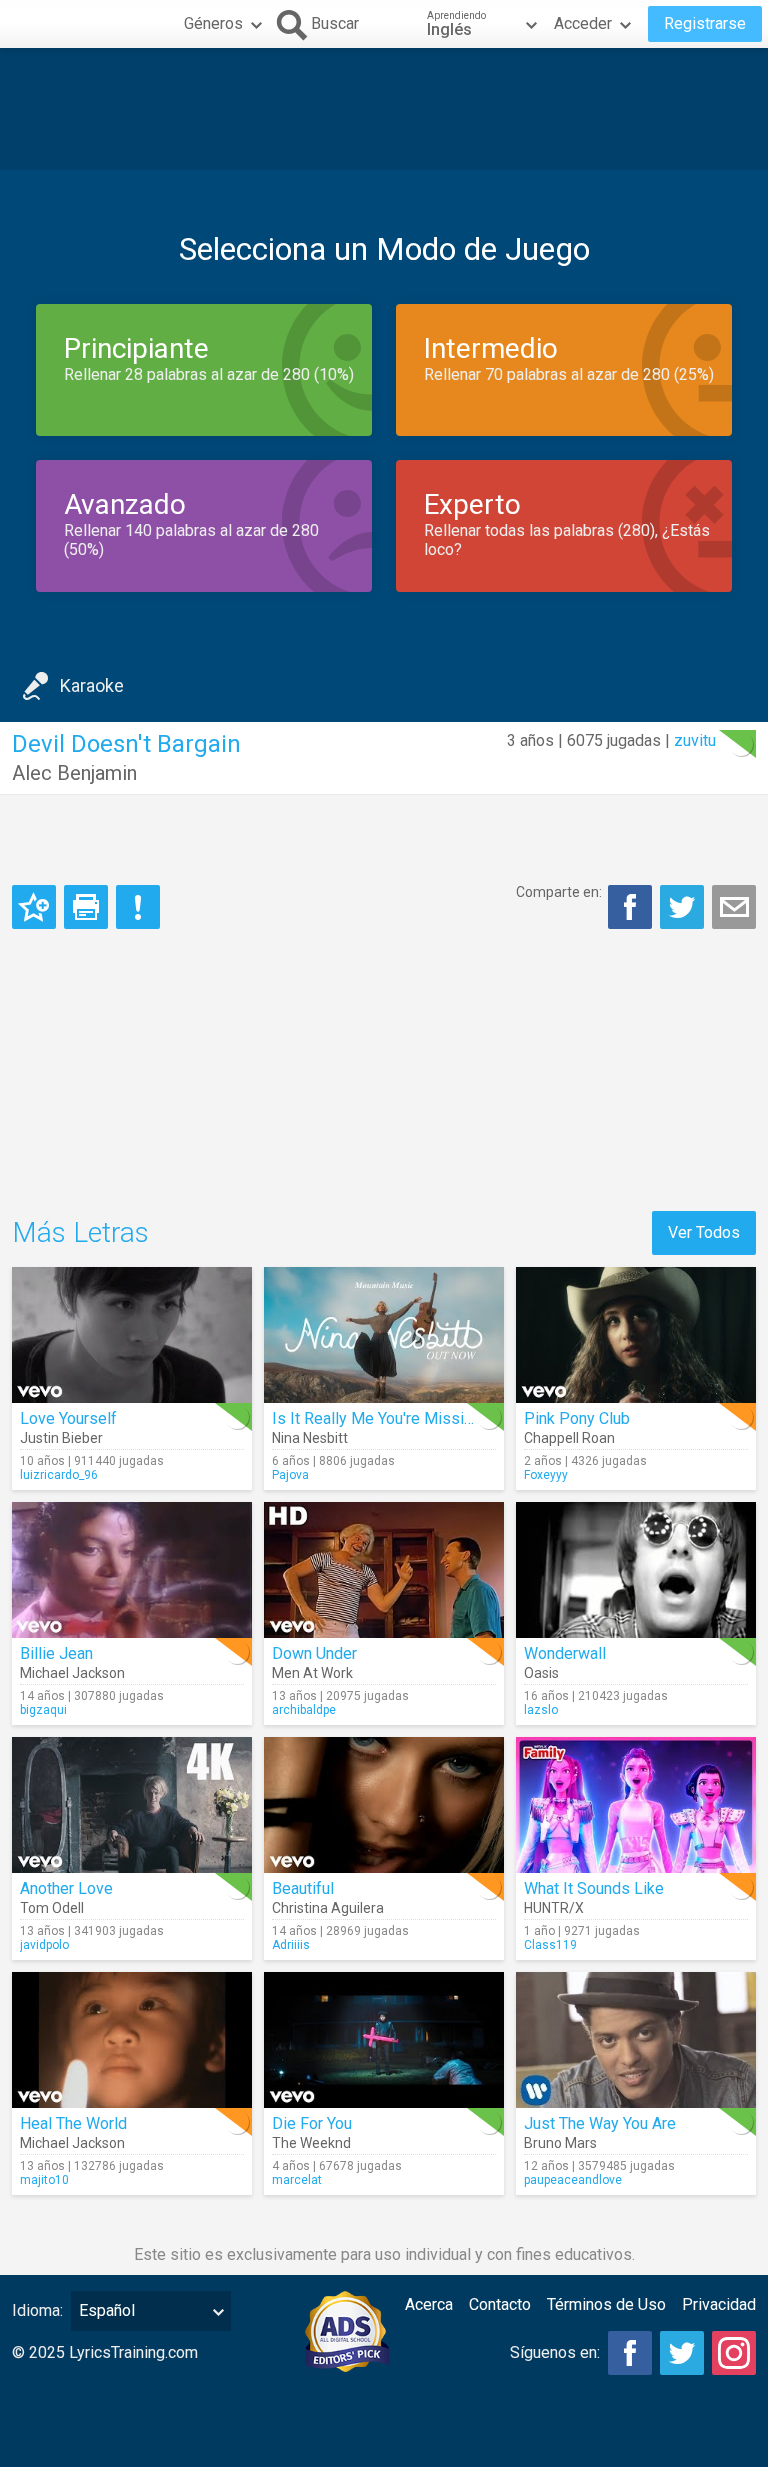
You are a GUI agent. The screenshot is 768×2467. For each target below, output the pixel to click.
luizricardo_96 (59, 1475)
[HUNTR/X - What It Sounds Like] (636, 1805)
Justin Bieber (61, 1438)
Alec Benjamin (74, 773)
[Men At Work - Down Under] (384, 1570)
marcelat (297, 2180)
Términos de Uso (606, 2304)
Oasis (541, 1673)
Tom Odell (52, 1908)
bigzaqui (43, 1710)
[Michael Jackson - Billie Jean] (132, 1570)
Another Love (66, 1888)
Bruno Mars (560, 2143)
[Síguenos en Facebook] (630, 2353)
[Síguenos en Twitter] (682, 2353)
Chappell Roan (569, 1438)
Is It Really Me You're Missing (376, 1418)
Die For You (312, 2123)
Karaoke (92, 685)
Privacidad (719, 2304)
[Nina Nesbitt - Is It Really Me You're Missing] (384, 1335)
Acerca (429, 2304)
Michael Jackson (72, 1673)
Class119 (550, 1945)
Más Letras (80, 1232)
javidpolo (44, 1945)
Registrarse (705, 23)
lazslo (541, 1710)
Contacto (500, 2304)
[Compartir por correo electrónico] (734, 907)
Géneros (213, 23)
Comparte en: (559, 892)
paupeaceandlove (573, 2180)
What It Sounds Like (594, 1888)
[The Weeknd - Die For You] (384, 2040)
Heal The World (73, 2123)
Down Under (314, 1653)
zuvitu (695, 740)
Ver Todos (704, 1232)
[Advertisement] (384, 109)
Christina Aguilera (328, 1908)
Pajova (290, 1475)
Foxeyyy (546, 1475)
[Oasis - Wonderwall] (636, 1570)
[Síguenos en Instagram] (734, 2353)
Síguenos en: (555, 2352)
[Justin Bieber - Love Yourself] (132, 1335)
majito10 (44, 2180)
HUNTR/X (554, 1908)
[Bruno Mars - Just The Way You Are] (636, 2040)
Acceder (583, 23)
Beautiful (303, 1888)
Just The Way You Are (600, 2123)
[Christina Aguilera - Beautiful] (384, 1805)
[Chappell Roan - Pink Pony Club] (636, 1335)
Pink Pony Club (577, 1418)
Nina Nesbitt (310, 1438)
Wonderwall (565, 1653)
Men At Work (312, 1673)
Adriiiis (291, 1945)
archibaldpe (304, 1710)
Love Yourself (68, 1418)
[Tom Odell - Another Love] (132, 1805)
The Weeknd (311, 2143)
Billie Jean (56, 1653)
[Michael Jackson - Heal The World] (132, 2040)
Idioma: (37, 2310)
